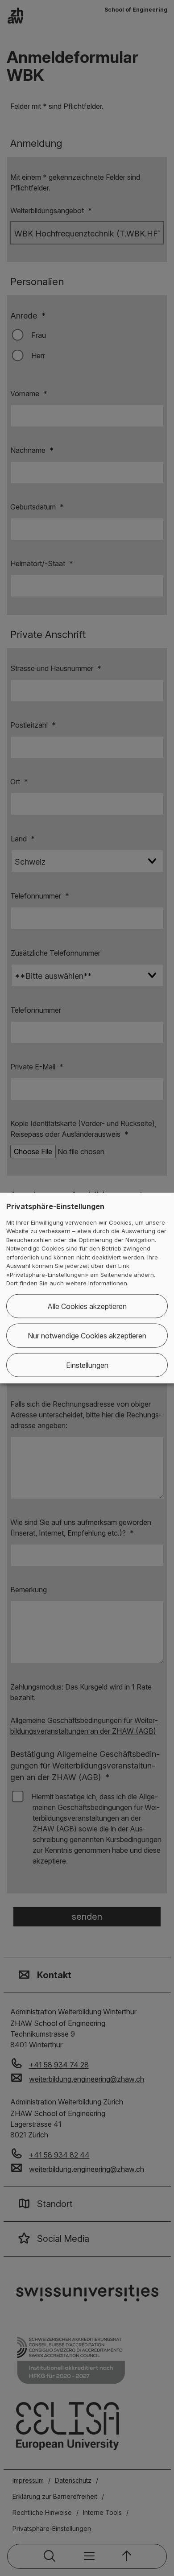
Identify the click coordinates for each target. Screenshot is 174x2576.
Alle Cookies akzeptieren (87, 1306)
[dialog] (87, 1288)
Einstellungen (87, 1365)
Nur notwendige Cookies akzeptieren (87, 1335)
